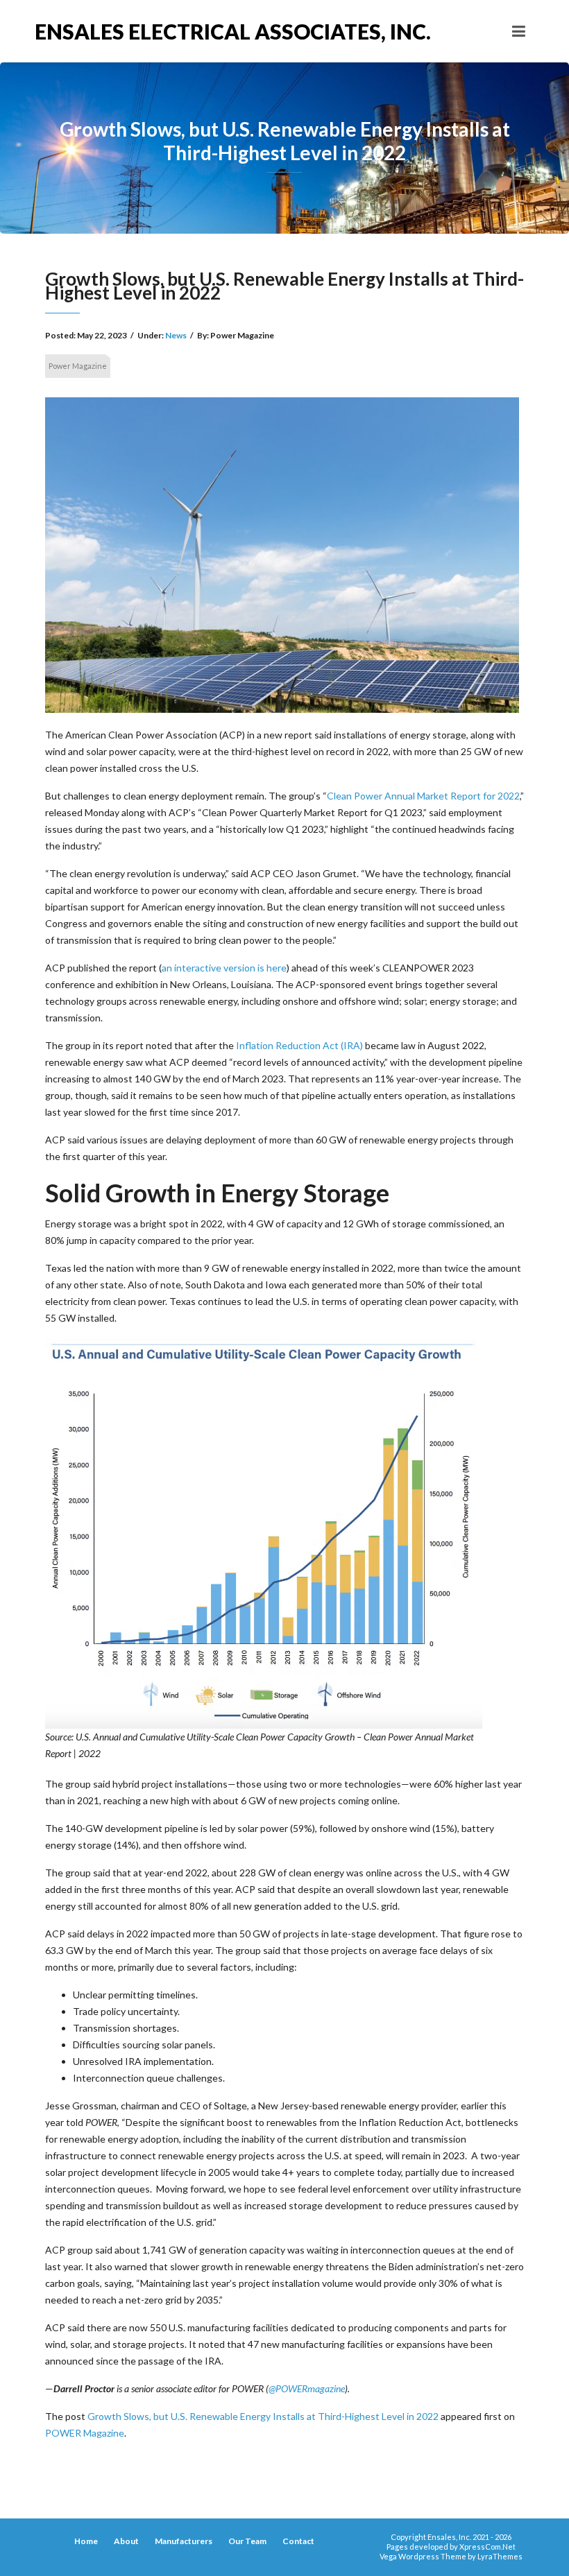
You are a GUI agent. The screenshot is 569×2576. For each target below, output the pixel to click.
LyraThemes (500, 2556)
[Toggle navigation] (519, 31)
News (176, 335)
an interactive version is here (224, 968)
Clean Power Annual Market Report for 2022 (423, 796)
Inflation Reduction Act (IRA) (299, 1045)
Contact (298, 2541)
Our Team (247, 2541)
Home (86, 2541)
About (126, 2541)
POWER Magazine (85, 2433)
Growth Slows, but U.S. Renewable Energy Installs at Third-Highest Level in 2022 (263, 2416)
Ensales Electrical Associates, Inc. (160, 31)
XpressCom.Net (487, 2547)
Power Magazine (78, 366)
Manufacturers (184, 2541)
